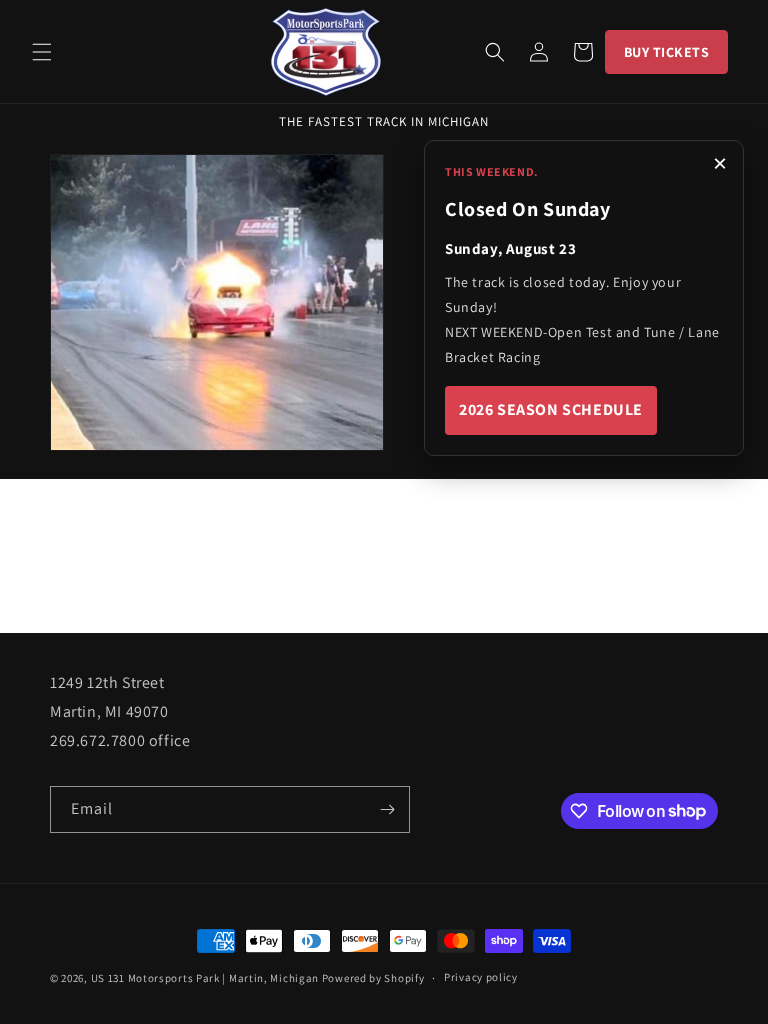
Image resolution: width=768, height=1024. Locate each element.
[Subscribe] (387, 809)
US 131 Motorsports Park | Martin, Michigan (205, 978)
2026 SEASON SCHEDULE (551, 409)
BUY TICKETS (667, 52)
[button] (42, 52)
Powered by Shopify (373, 978)
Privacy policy (481, 977)
